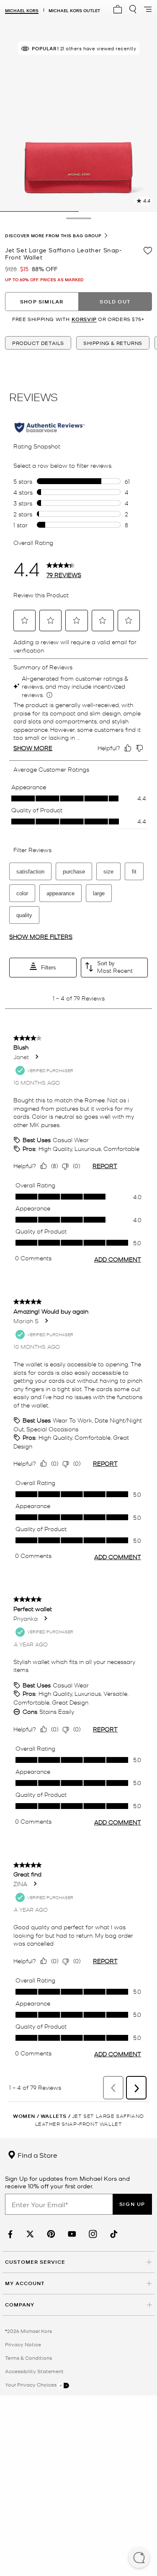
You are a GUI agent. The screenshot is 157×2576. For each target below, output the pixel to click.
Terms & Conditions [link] (28, 2358)
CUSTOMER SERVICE (35, 2262)
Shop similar (42, 302)
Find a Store (37, 2155)
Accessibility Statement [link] (34, 2371)
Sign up (132, 2204)
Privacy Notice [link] (23, 2344)
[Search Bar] (133, 9)
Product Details (38, 343)
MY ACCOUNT (25, 2283)
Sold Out (115, 302)
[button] (139, 2558)
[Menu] (148, 9)
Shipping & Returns (113, 343)
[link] (9, 2234)
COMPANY (20, 2305)
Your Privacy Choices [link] (31, 2384)
